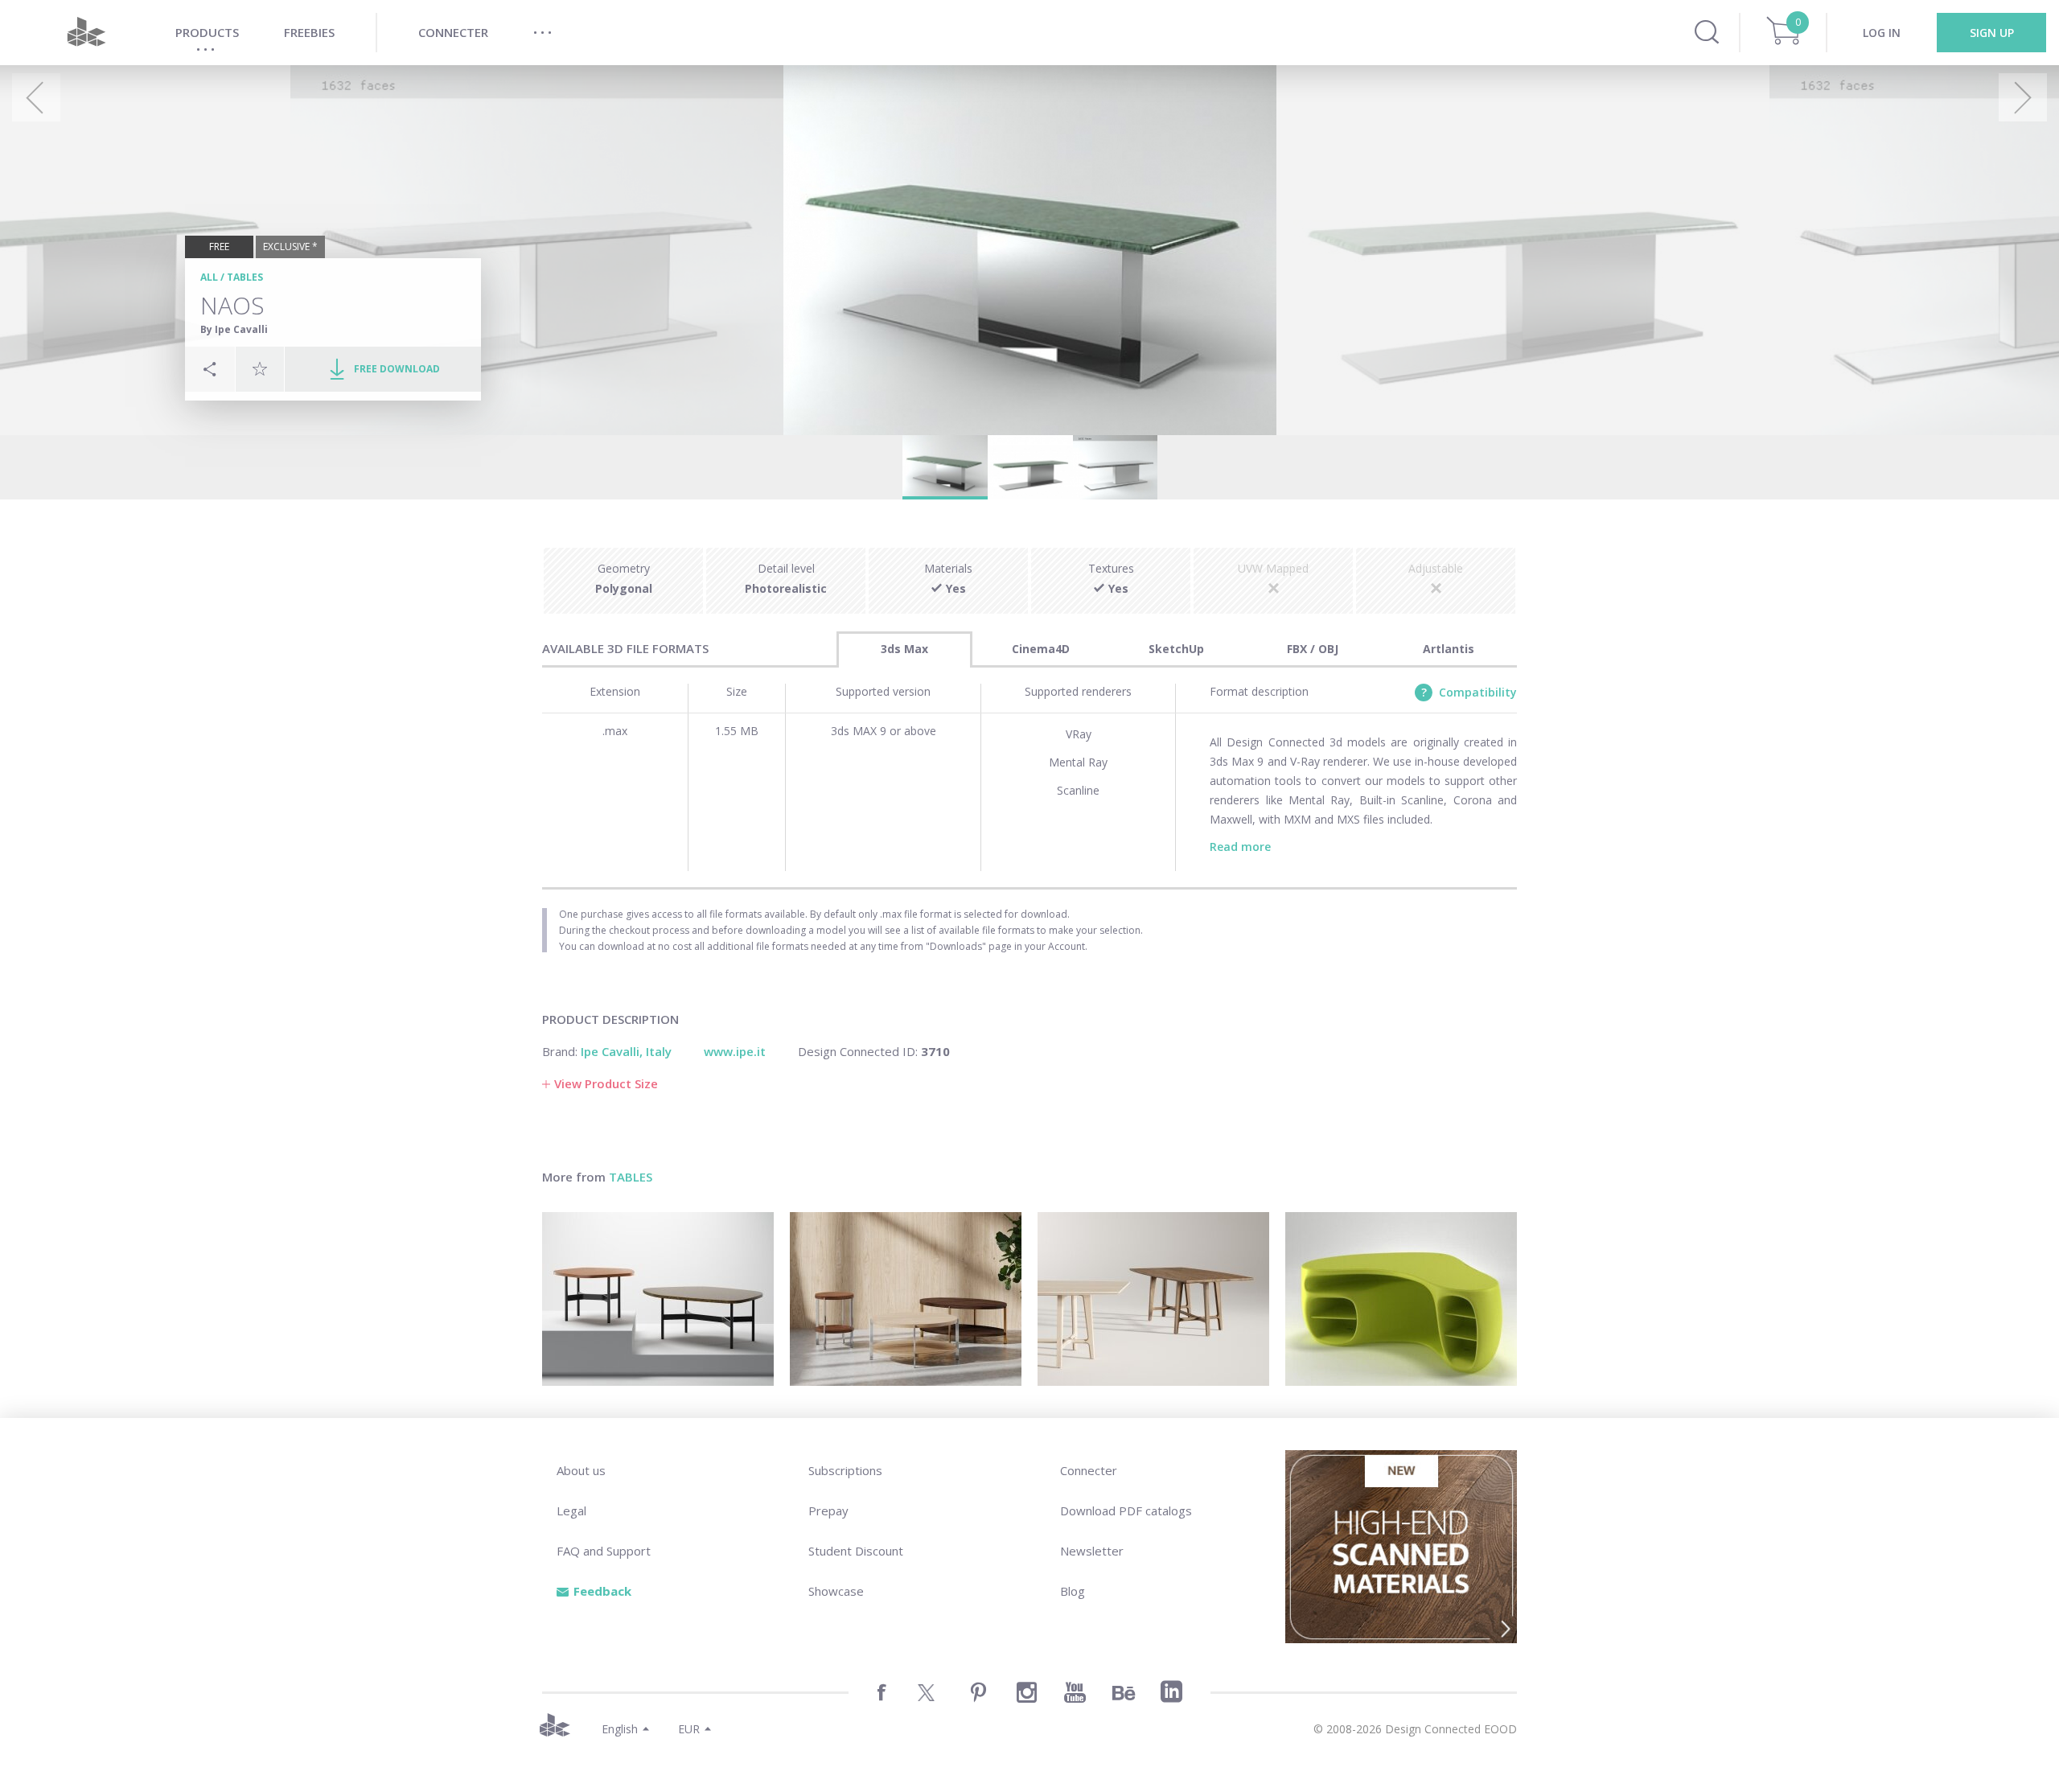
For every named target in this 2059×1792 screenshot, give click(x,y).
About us (581, 1470)
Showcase (836, 1591)
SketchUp (1176, 649)
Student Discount (856, 1551)
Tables (245, 277)
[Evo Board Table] (1153, 1299)
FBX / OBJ (1313, 649)
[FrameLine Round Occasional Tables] (906, 1299)
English (620, 1729)
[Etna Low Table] (658, 1299)
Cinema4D (1041, 649)
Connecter (1089, 1470)
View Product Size (606, 1083)
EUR (689, 1729)
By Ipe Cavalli (234, 329)
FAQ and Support (604, 1551)
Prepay (828, 1510)
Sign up (1992, 33)
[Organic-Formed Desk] (1401, 1299)
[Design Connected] (86, 33)
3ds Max (904, 649)
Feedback (602, 1591)
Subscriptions (845, 1470)
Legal (571, 1510)
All (209, 277)
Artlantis (1449, 649)
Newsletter (1092, 1551)
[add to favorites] (260, 368)
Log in (1882, 33)
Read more (1240, 847)
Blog (1073, 1591)
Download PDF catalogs (1126, 1510)
